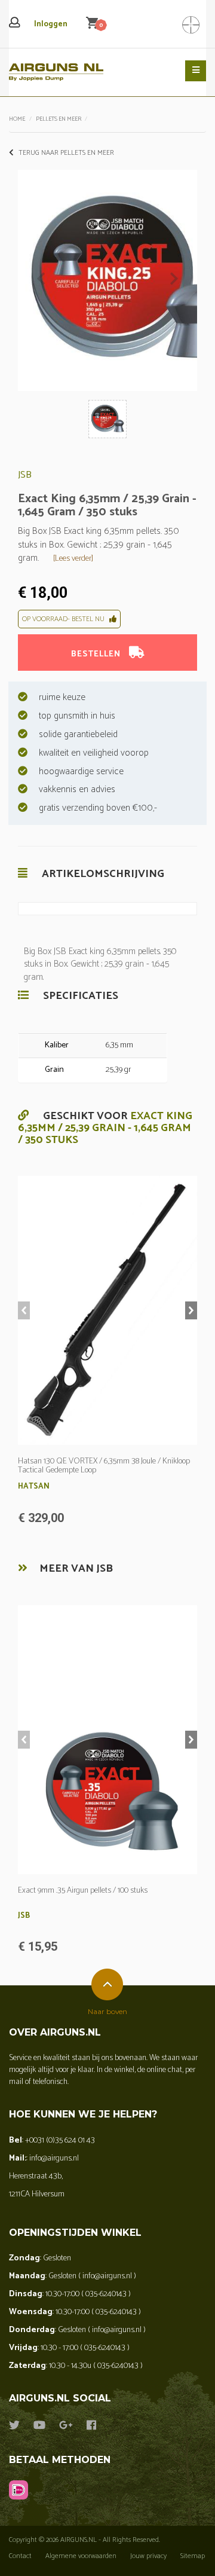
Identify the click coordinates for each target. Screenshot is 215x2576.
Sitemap (193, 2556)
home (17, 119)
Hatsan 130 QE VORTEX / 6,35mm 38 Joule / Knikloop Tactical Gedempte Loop (104, 1466)
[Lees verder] (73, 559)
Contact (20, 2556)
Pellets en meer (59, 119)
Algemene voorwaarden (81, 2556)
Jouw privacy (148, 2556)
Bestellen (97, 654)
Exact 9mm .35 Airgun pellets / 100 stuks (83, 1891)
